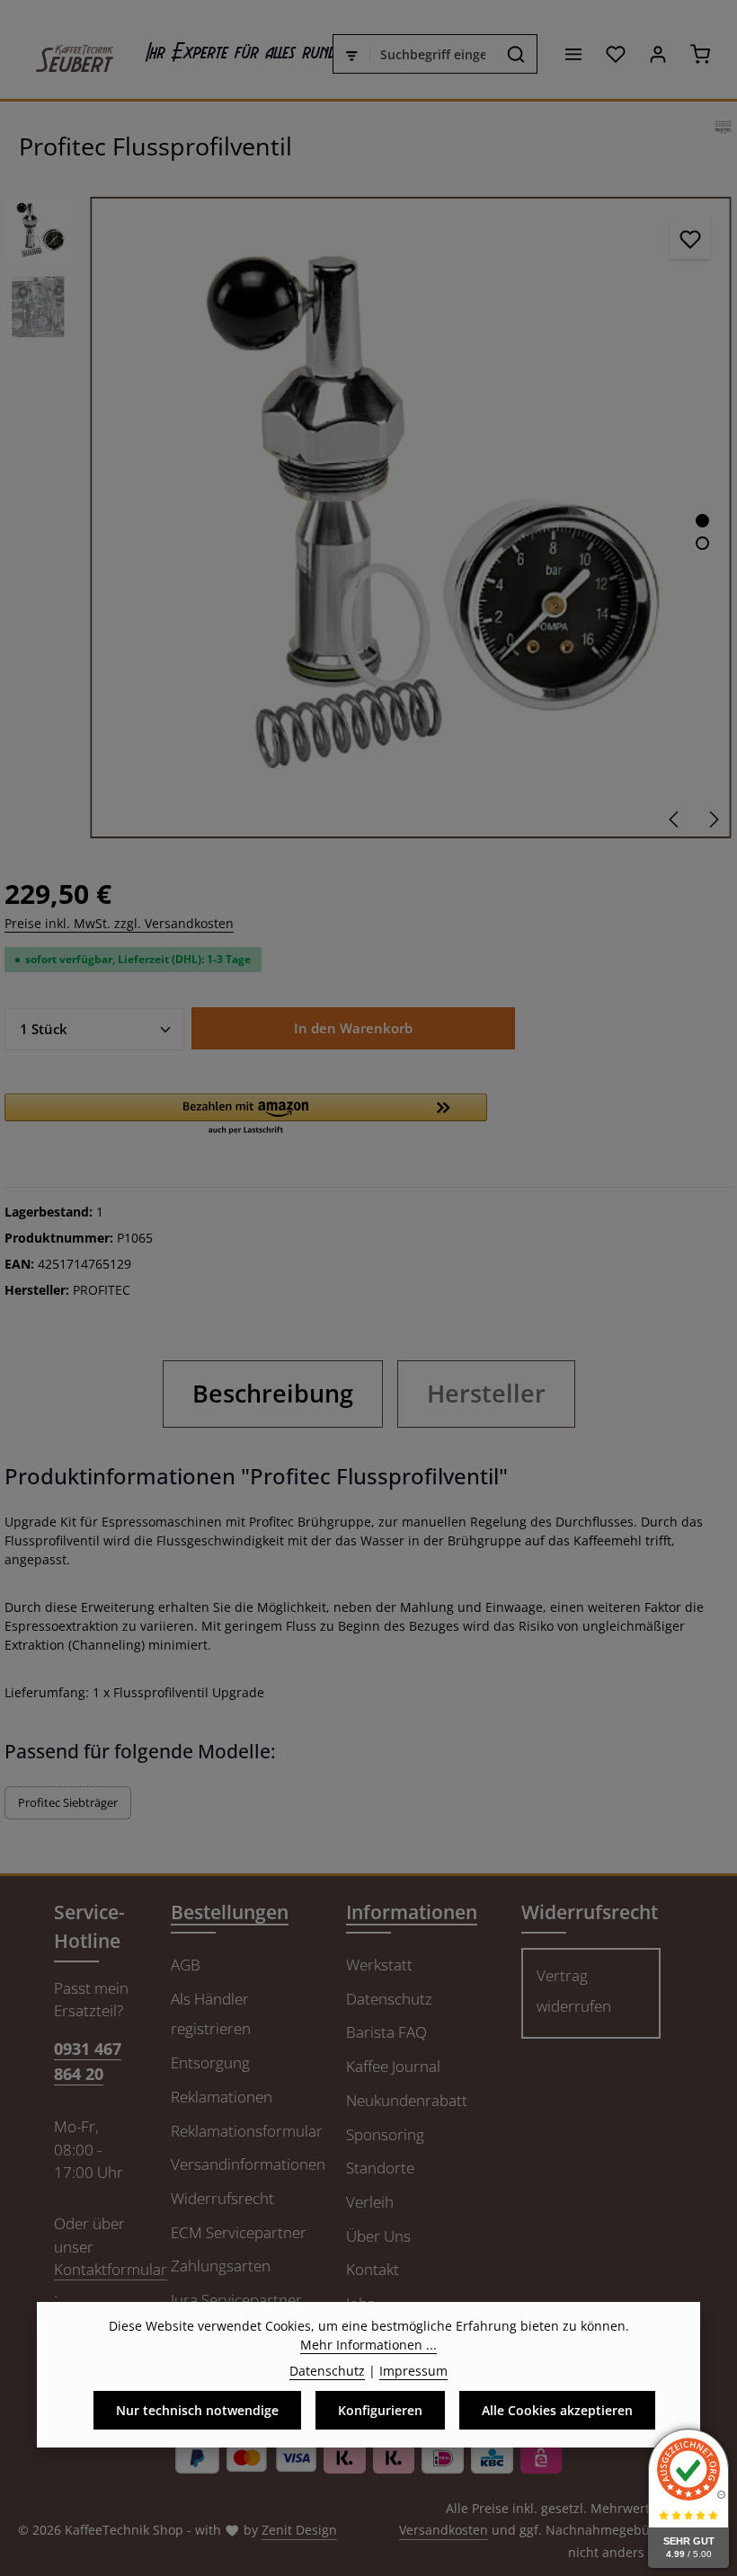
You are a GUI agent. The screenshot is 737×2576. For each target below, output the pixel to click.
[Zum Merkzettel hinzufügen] (690, 239)
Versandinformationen (248, 2164)
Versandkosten (444, 2530)
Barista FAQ (386, 2032)
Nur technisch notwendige (197, 2410)
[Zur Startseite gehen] (66, 54)
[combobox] (433, 54)
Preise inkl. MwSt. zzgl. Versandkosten (119, 923)
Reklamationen (222, 2097)
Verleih (370, 2202)
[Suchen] (516, 54)
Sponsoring (385, 2134)
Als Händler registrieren (211, 2014)
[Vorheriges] (675, 819)
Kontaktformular (111, 2269)
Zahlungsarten (221, 2266)
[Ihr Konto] (657, 54)
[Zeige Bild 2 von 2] (702, 543)
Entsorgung (210, 2063)
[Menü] (573, 54)
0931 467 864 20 (88, 2060)
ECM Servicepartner (239, 2232)
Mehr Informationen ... (368, 2345)
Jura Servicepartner (236, 2300)
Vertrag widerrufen (574, 1991)
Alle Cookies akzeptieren (557, 2410)
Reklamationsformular (247, 2131)
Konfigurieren (380, 2410)
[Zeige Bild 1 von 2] (702, 521)
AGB (186, 1965)
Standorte (380, 2168)
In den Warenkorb (353, 1028)
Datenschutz (389, 1999)
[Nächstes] (713, 819)
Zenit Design (299, 2530)
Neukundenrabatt (407, 2100)
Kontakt (373, 2269)
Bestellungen (230, 1912)
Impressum (413, 2371)
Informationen (412, 1912)
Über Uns (378, 2236)
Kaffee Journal (393, 2066)
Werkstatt (379, 1965)
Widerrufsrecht (222, 2198)
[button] (246, 1115)
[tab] (273, 1394)
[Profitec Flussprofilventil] (410, 517)
